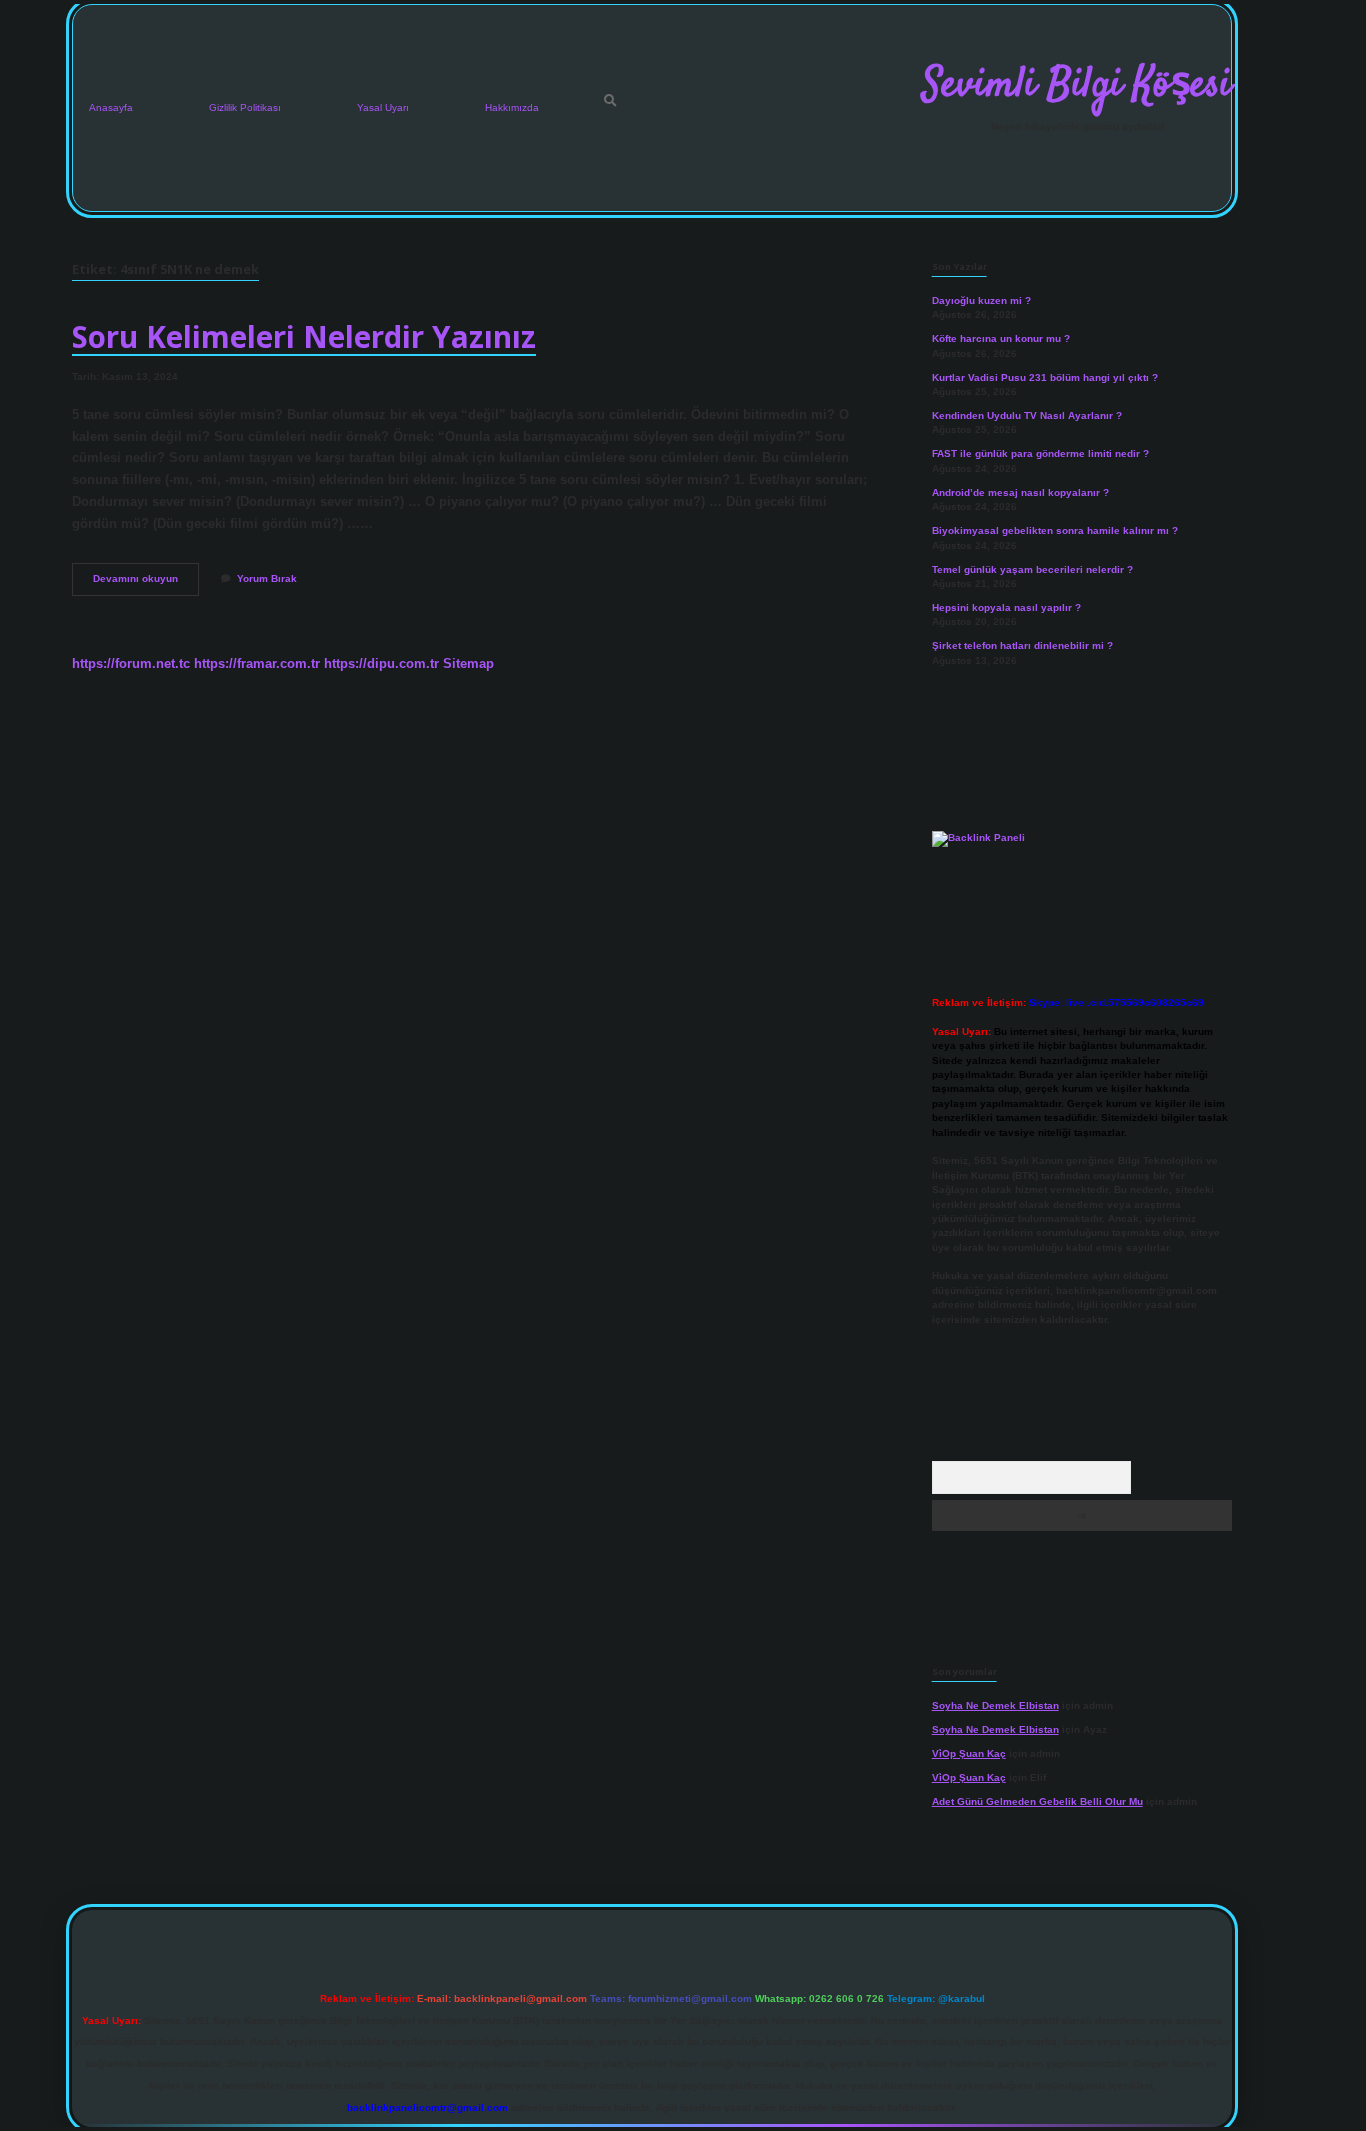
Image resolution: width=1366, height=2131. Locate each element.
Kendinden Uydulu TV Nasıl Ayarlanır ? (1027, 415)
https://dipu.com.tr (381, 663)
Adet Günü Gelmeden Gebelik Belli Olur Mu (1037, 1801)
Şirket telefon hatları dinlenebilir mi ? (1022, 645)
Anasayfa (111, 107)
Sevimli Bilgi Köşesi (1077, 86)
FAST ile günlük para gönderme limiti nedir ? (1040, 453)
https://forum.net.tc (131, 663)
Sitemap (468, 663)
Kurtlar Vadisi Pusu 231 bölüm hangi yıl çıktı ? (1045, 377)
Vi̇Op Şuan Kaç (969, 1753)
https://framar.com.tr (257, 663)
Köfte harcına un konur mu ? (1001, 338)
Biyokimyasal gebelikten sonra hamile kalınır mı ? (1055, 530)
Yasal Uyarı (383, 107)
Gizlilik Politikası (245, 107)
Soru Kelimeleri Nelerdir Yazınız (304, 336)
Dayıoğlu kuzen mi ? (981, 300)
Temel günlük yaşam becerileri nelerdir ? (1032, 569)
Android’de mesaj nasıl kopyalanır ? (1020, 492)
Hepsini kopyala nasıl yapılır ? (1006, 607)
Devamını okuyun (146, 583)
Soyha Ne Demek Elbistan (995, 1705)
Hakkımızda (512, 107)
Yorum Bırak (267, 578)
